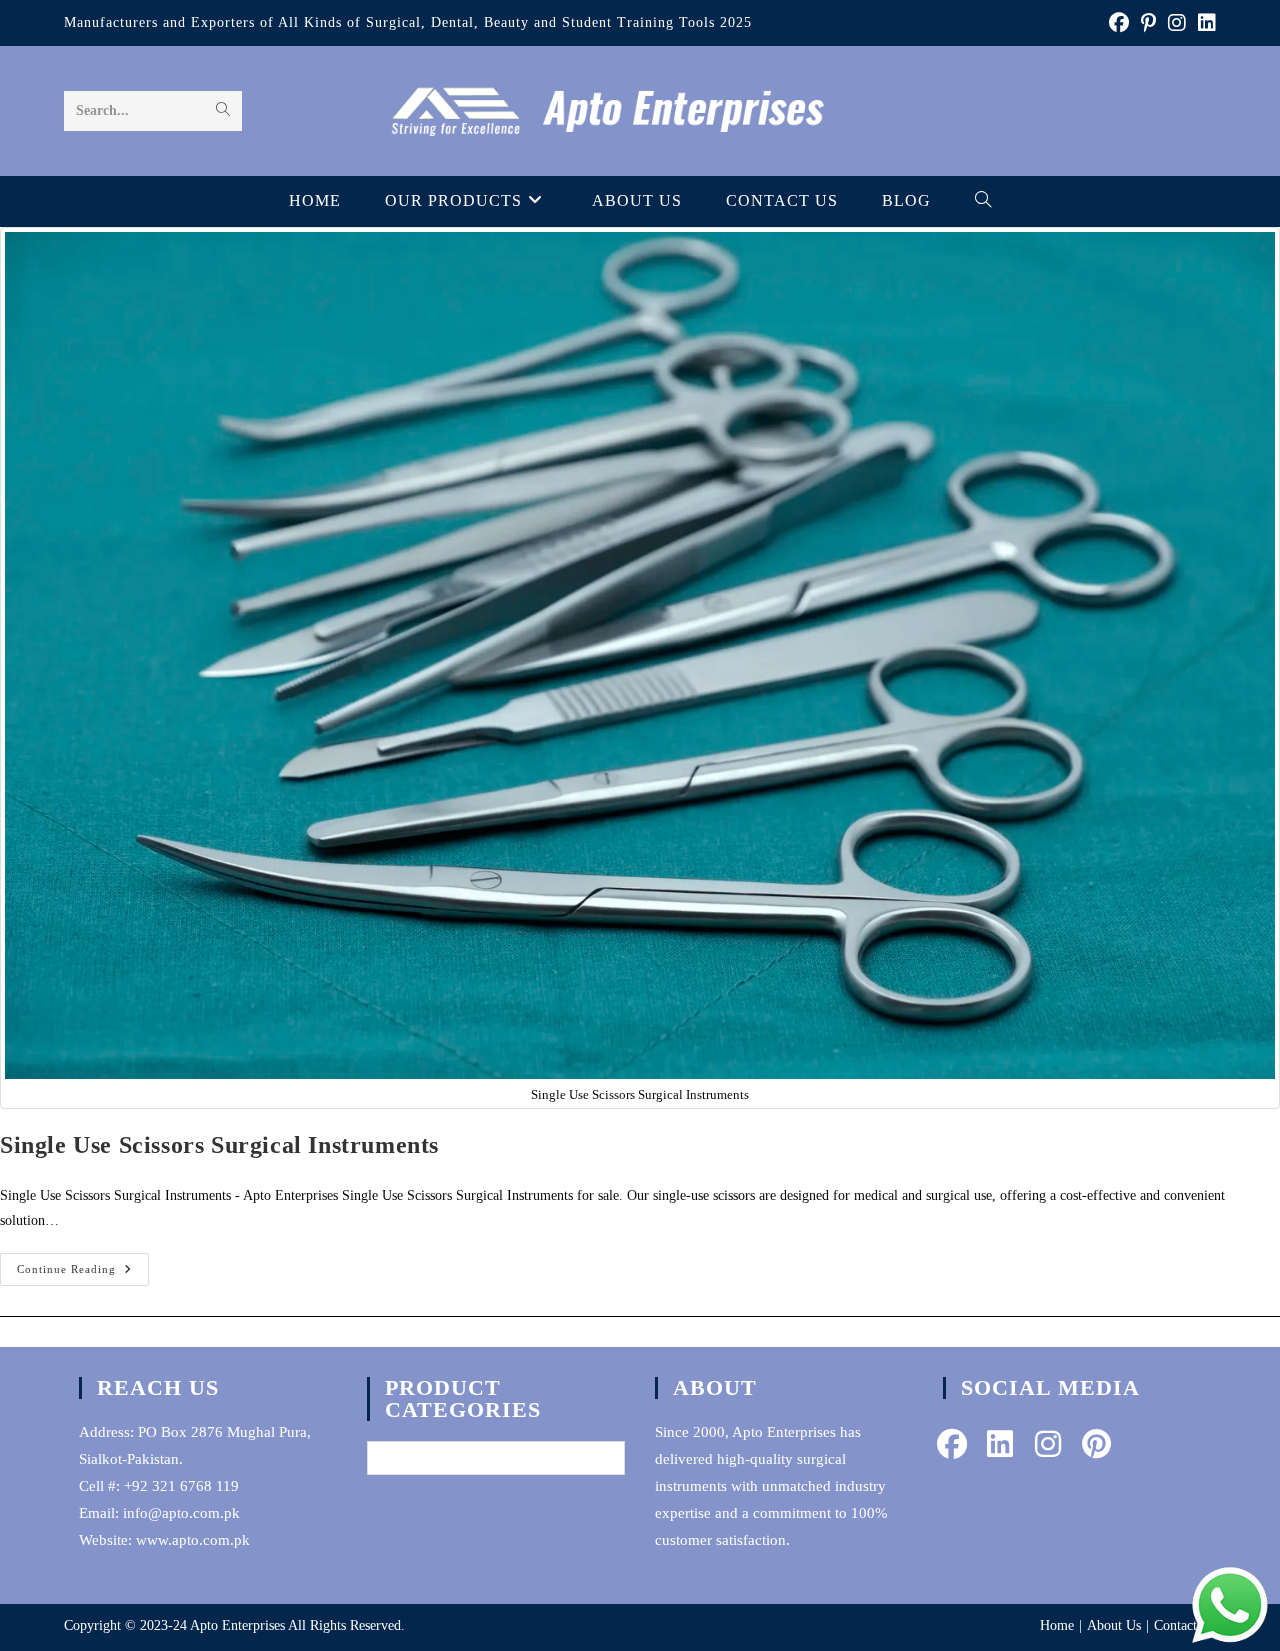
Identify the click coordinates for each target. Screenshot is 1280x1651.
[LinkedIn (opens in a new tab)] (1204, 23)
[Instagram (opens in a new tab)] (1177, 23)
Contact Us (1185, 1625)
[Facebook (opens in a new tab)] (1119, 23)
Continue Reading (83, 1274)
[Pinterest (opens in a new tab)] (1148, 23)
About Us (1114, 1625)
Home (1057, 1625)
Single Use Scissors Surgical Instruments (219, 1145)
